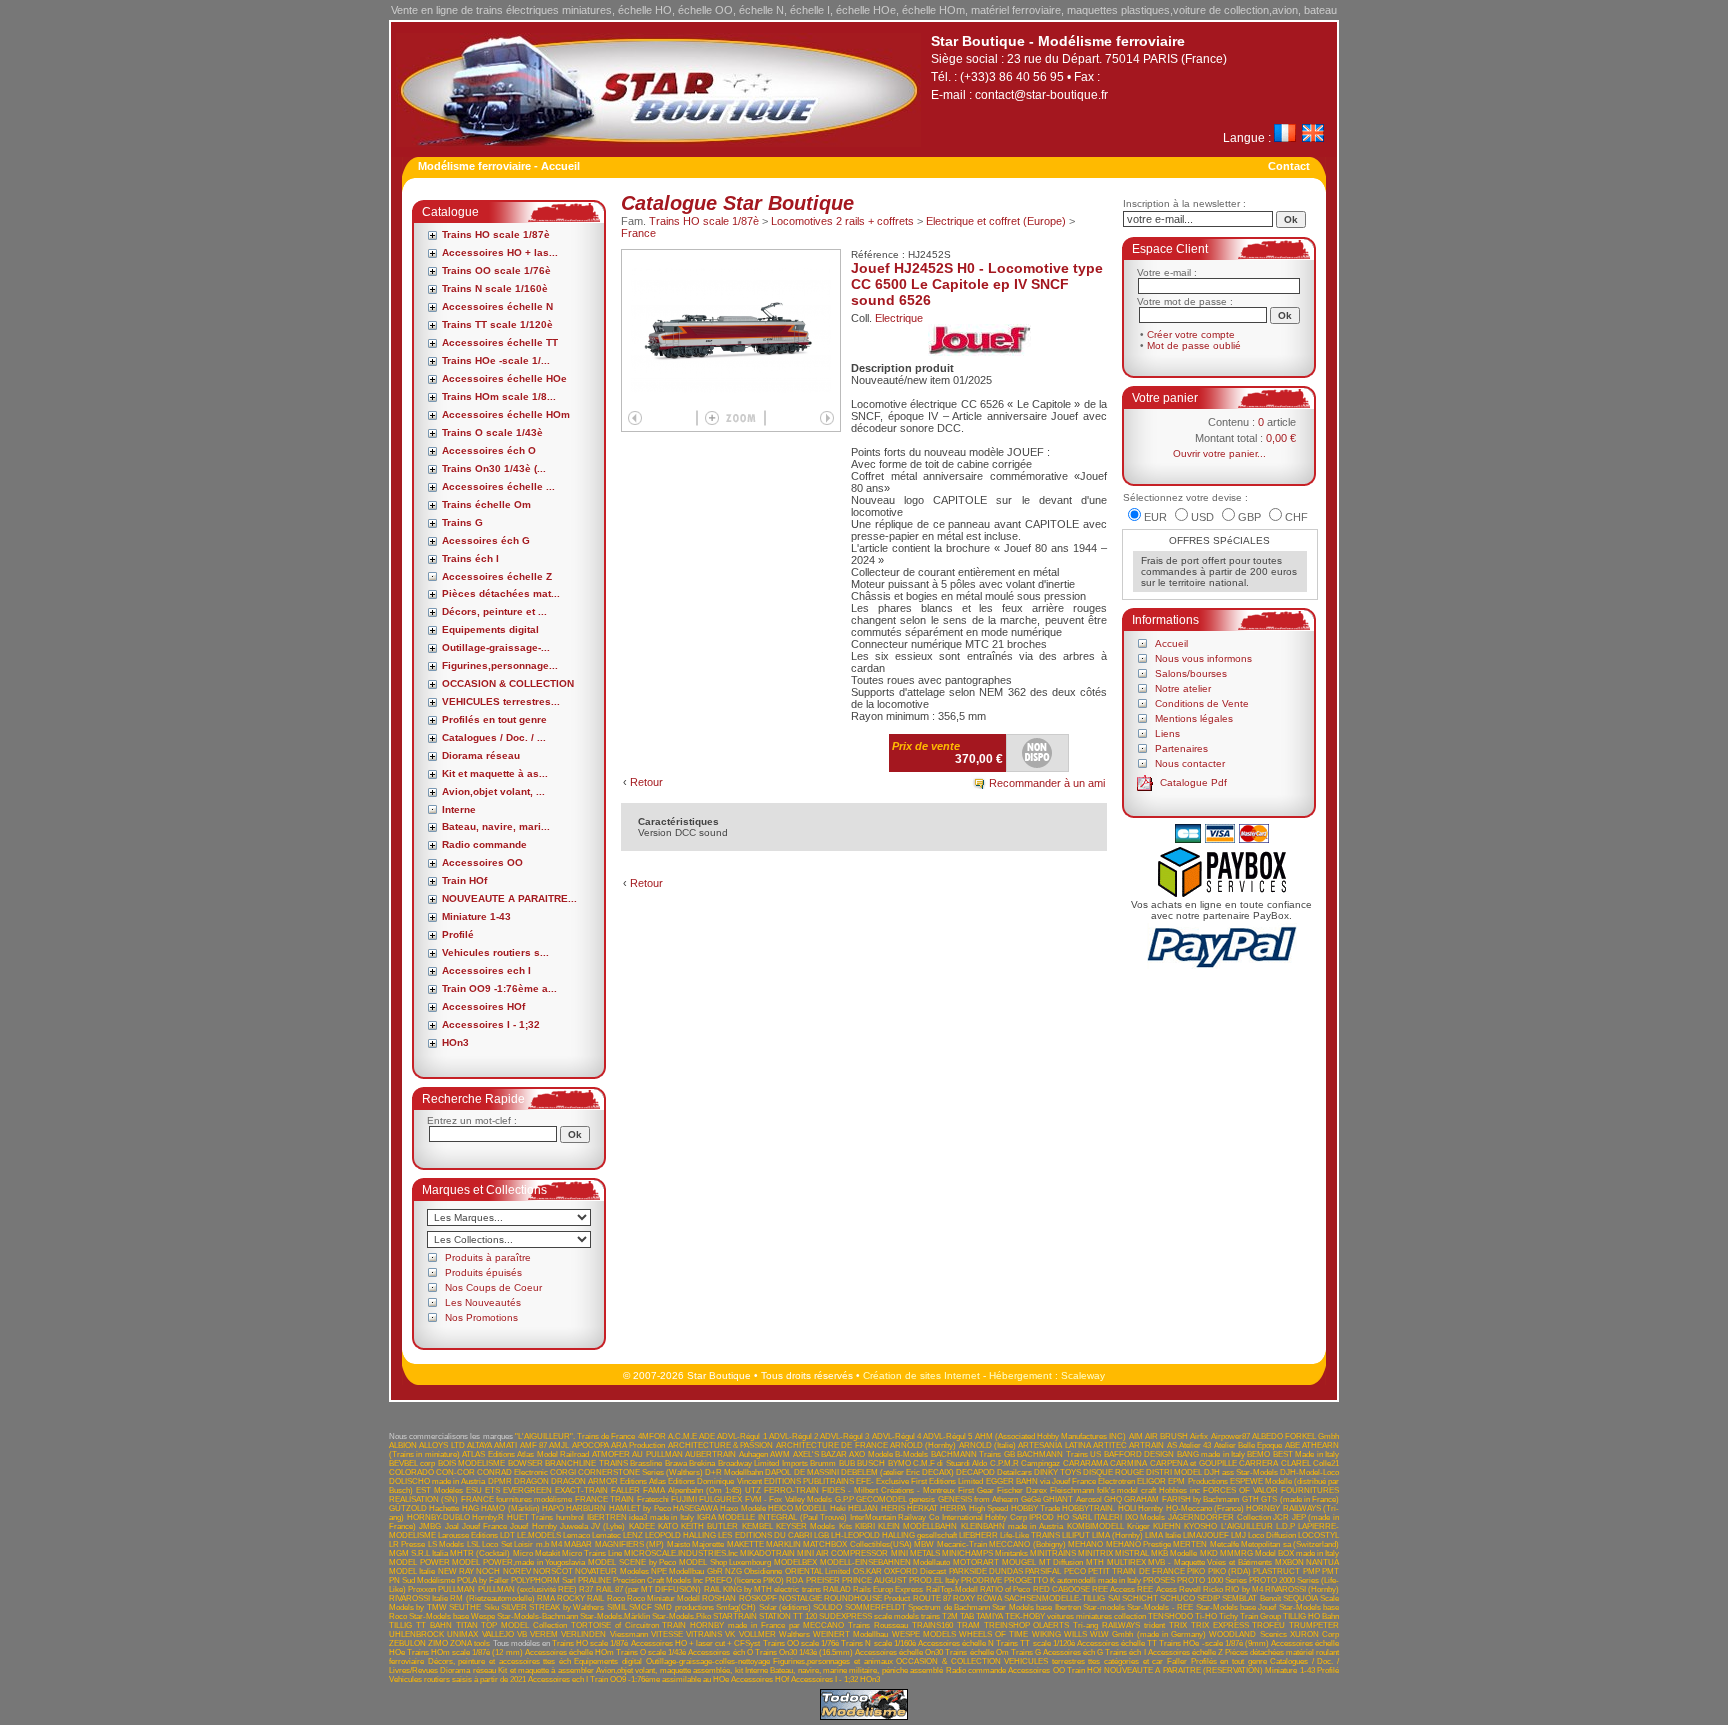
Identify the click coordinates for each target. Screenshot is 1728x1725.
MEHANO (1085, 1544)
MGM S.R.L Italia (418, 1553)
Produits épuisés (483, 1272)
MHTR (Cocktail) (480, 1553)
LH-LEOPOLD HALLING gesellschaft (894, 1535)
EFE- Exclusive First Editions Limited (920, 1481)
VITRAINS (704, 1634)
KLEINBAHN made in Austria (1012, 1526)
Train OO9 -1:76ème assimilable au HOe (659, 1679)
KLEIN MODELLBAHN (917, 1526)
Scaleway (1083, 1375)
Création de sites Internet (921, 1375)
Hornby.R (488, 1517)
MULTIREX (1126, 1562)
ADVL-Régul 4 (896, 1436)
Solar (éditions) (785, 1607)
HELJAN (863, 1508)
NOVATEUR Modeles (611, 1571)
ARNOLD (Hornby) (923, 1445)
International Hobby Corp (984, 1517)
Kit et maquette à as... (495, 773)
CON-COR (455, 1472)
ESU (474, 1490)
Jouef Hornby (533, 1526)
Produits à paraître (488, 1257)
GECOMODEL (881, 1499)
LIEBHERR (978, 1535)
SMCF (640, 1607)
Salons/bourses (1191, 673)
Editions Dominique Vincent (714, 1481)
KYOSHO (1200, 1526)
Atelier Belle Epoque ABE (1257, 1445)
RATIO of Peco (1005, 1589)
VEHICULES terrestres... (501, 701)
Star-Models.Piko (681, 1616)
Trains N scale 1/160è (495, 288)
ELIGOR (1151, 1481)
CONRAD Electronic (512, 1472)
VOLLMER (757, 1634)
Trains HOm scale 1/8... (499, 396)
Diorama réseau (481, 755)
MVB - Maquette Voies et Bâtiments (1209, 1562)
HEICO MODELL (797, 1508)
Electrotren (1116, 1481)
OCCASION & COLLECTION (508, 683)
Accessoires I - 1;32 (491, 1024)
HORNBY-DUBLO (438, 1517)
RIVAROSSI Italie (418, 1598)
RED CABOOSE (1061, 1589)
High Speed (988, 1508)
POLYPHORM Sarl (543, 1580)
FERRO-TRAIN (791, 1490)
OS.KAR (867, 1571)
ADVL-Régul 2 (793, 1436)
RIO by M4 (1243, 1589)
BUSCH (871, 1463)
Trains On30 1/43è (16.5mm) (804, 1652)
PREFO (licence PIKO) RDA (754, 1580)
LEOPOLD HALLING (680, 1535)
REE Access (1113, 1589)
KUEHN (1167, 1526)
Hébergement (1020, 1375)
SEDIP (1208, 1598)
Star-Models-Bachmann (537, 1616)
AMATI (505, 1445)
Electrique (899, 318)
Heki (838, 1508)
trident (1154, 1625)
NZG (733, 1571)
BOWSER (525, 1463)
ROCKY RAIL (580, 1598)
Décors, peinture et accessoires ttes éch (499, 1661)
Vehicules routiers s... (495, 952)
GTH (1250, 1499)
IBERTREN (607, 1517)
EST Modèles (439, 1490)
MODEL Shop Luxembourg (725, 1562)
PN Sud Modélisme (422, 1580)
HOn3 (455, 1042)
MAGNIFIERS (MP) (629, 1544)
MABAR (578, 1544)
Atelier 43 (1195, 1445)
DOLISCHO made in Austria (437, 1481)
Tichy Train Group (1250, 1616)
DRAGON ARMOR (584, 1481)
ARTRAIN (1146, 1445)
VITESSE (667, 1634)
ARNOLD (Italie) (987, 1445)
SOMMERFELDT (875, 1607)
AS (1172, 1445)
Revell (1190, 1589)
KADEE (642, 1526)
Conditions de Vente (1202, 703)
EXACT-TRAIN (581, 1490)
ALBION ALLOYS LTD (427, 1445)
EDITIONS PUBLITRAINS (809, 1481)
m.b (542, 1544)
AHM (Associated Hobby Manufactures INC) (1051, 1436)
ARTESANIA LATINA (1054, 1445)
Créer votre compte (1191, 334)
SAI (1114, 1598)
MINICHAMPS (967, 1553)
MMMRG (1236, 1553)
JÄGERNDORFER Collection (1219, 1517)
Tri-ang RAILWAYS (1106, 1625)
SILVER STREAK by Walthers (552, 1607)
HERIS (893, 1508)
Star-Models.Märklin (615, 1616)
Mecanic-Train (962, 1544)
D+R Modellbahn (734, 1472)
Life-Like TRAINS (1030, 1535)
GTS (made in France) (1300, 1499)
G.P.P (844, 1499)
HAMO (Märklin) (510, 1508)
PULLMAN (456, 1589)
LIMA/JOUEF (1206, 1535)
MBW (924, 1544)
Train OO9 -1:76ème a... (499, 988)
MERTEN (1190, 1544)
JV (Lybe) (608, 1526)
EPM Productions (1197, 1481)
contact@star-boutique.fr (1041, 95)
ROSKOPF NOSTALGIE (780, 1598)
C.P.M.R (1004, 1463)
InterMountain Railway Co (894, 1517)
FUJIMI (684, 1499)
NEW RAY (456, 1571)
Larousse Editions (468, 1535)
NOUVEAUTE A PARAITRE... (509, 898)
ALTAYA (479, 1445)
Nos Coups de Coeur (493, 1287)
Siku (491, 1607)
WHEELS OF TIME (993, 1634)
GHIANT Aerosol (1072, 1499)
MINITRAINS (1053, 1553)
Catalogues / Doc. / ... (494, 737)
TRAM (968, 1625)
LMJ (1238, 1535)
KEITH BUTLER (709, 1526)
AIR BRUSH (1166, 1436)
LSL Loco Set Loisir (500, 1544)
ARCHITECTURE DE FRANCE (832, 1445)
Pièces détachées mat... (501, 593)
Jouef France (484, 1526)
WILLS (1075, 1634)
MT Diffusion (1061, 1562)
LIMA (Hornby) (1117, 1535)
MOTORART (976, 1562)
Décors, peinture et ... (494, 611)
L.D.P (1285, 1526)
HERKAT (922, 1508)
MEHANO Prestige (1138, 1544)
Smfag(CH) (736, 1607)
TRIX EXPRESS (1220, 1625)
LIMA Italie (1163, 1535)
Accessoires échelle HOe (504, 378)
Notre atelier (1183, 688)
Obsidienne (763, 1571)
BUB (847, 1463)
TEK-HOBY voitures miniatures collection (1075, 1616)
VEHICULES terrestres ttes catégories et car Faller (1095, 1661)
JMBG (430, 1526)
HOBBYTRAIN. (1088, 1508)
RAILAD (837, 1589)
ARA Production (638, 1445)
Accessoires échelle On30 (899, 1652)
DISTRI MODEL (1174, 1472)
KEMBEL (757, 1526)
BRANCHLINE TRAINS (586, 1463)
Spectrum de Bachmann (949, 1607)
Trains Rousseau (878, 1625)
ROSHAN (719, 1598)
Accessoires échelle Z (497, 576)
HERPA (953, 1508)
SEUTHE (465, 1607)
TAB (967, 1616)
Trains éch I (470, 558)
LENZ (633, 1535)
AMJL (559, 1445)
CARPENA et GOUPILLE (1193, 1463)
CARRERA (1258, 1463)
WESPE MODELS (924, 1634)
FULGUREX (720, 1499)
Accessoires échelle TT (500, 342)
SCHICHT (1140, 1598)
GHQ (1113, 1499)
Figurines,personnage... (500, 665)
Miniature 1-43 (476, 916)
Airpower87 (1230, 1436)
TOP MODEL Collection (524, 1625)
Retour (646, 782)
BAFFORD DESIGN (1139, 1454)
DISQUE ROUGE (1113, 1472)
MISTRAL (1132, 1553)
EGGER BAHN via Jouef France (1041, 1481)
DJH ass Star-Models (1241, 1472)
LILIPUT (1076, 1535)
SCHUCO (1177, 1598)
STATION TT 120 (788, 1616)
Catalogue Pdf (1193, 782)
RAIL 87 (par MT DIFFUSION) (649, 1589)
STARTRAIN (735, 1616)
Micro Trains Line (592, 1553)
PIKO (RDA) (1229, 1571)
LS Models (446, 1544)
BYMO (899, 1463)
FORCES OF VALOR (1240, 1490)
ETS (492, 1490)
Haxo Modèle (742, 1508)
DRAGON (531, 1481)
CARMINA (1128, 1463)
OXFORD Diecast (915, 1571)
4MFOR (652, 1436)
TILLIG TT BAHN (420, 1625)
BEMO (1258, 1454)
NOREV (517, 1571)
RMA (546, 1598)
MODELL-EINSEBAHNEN (865, 1562)
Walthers (794, 1634)
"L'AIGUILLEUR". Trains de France (575, 1436)
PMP (1311, 1571)
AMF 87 (533, 1445)
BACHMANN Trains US (1059, 1454)
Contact (1289, 166)
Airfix (1199, 1436)
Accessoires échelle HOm (506, 414)
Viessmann (629, 1634)
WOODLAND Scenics (1247, 1634)
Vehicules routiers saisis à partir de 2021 (457, 1679)
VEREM (544, 1634)
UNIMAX (462, 1634)
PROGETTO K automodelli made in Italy (1072, 1580)
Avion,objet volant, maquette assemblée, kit (669, 1670)
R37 (586, 1589)
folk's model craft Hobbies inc (1149, 1490)
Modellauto (931, 1562)
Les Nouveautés (483, 1302)
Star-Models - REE (1160, 1607)
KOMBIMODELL (1095, 1526)
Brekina (702, 1463)
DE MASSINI (816, 1472)
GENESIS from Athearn (978, 1499)
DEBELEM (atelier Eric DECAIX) (897, 1472)
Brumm (823, 1463)
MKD (1209, 1553)
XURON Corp (1314, 1634)
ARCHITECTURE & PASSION (721, 1445)
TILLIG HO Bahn (1311, 1616)
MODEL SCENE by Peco (632, 1562)
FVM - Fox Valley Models (788, 1499)
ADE (707, 1436)
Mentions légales (1194, 718)
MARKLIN (783, 1544)
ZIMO (438, 1643)
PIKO (1196, 1571)
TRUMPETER (1314, 1625)
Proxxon (422, 1589)
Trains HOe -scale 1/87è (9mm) (1214, 1643)
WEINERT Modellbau (850, 1634)
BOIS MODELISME (471, 1463)
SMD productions (683, 1607)
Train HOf (464, 880)
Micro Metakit (536, 1553)
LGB (821, 1535)
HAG (470, 1508)
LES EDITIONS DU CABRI (764, 1535)
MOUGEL (1019, 1562)
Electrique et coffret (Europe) (996, 221)
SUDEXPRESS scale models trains (879, 1616)
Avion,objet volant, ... (493, 791)
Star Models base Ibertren (1036, 1607)
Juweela (574, 1526)
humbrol (570, 1517)
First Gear (976, 1490)
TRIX (1178, 1625)
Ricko (1213, 1589)
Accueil (1171, 643)
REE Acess (1156, 1589)
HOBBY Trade (1035, 1508)
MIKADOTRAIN (767, 1553)
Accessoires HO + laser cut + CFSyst (696, 1643)
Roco (616, 1598)
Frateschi (653, 1499)
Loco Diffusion (1272, 1535)
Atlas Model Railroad (553, 1454)
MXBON (1289, 1562)
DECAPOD (975, 1472)
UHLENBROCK (416, 1634)
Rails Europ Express (888, 1589)
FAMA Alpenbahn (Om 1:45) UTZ (702, 1490)
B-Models (911, 1454)
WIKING (1046, 1634)
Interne (459, 809)
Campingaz (1040, 1463)
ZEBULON (407, 1643)
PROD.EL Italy (934, 1580)
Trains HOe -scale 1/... (496, 360)
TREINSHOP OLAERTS (1027, 1625)
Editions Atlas (643, 1481)
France (638, 233)
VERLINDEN (583, 1634)
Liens (1167, 733)
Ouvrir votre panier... (1219, 453)
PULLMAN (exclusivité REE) (527, 1589)
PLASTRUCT (1276, 1571)
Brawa (676, 1463)
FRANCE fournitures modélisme (517, 1499)
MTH (1095, 1562)
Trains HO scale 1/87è (496, 234)
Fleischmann (1072, 1490)
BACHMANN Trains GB (973, 1454)
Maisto (678, 1544)
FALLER (625, 1490)
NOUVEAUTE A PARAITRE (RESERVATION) (1183, 1670)
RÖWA (989, 1598)
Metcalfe (1224, 1544)
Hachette (444, 1508)
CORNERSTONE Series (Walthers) (640, 1472)
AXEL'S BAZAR (820, 1454)
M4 (556, 1544)
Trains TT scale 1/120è (497, 324)
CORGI (563, 1472)
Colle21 (1326, 1463)
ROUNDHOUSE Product (867, 1598)
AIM (1136, 1436)
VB (522, 1634)
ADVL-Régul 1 (741, 1436)
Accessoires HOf (483, 1006)
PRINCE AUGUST (874, 1580)
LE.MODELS (539, 1535)
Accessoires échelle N (497, 306)
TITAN (467, 1625)
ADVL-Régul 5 (947, 1436)
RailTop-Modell (952, 1589)
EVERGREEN (527, 1490)
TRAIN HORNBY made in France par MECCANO (753, 1625)
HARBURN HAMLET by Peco (618, 1508)
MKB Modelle (1174, 1553)
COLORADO (411, 1472)
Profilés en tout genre (494, 719)
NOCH (488, 1571)
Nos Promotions (481, 1317)
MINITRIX (1095, 1553)
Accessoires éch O (489, 450)
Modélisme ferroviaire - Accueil (499, 166)
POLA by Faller (483, 1580)
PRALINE (594, 1580)
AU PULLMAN (657, 1454)
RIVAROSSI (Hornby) (1302, 1589)
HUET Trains (530, 1517)
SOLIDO (827, 1607)
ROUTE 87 (932, 1598)
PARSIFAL (1043, 1571)
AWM (780, 1454)
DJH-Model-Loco (1309, 1472)
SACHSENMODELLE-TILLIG (1054, 1598)
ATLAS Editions (488, 1454)
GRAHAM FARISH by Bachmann (1181, 1499)
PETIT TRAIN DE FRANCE (1136, 1571)
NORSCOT (553, 1571)
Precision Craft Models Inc (658, 1580)
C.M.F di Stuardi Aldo (950, 1463)
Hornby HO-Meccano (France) (1191, 1508)
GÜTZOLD (408, 1508)
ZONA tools (470, 1643)
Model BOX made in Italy (1297, 1553)
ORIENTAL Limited (817, 1571)
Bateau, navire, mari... (496, 826)
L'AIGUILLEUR (1247, 1526)
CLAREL (1296, 1463)
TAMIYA (989, 1616)
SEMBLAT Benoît (1251, 1598)
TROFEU (1268, 1625)
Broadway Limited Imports (763, 1463)
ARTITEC (1110, 1445)
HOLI (1127, 1508)
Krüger (1138, 1526)
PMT (1330, 1571)
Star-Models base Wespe (452, 1616)
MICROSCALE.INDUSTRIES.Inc (681, 1553)
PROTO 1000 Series (1212, 1580)
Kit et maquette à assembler (546, 1670)
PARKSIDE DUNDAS (986, 1571)
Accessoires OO (482, 862)
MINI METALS (915, 1553)
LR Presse (407, 1544)
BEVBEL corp (412, 1463)
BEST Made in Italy (1306, 1454)
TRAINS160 (932, 1625)
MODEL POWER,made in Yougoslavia (518, 1562)
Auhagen (753, 1454)
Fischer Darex (1022, 1490)
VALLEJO (498, 1634)
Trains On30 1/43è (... (494, 468)
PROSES (1159, 1580)
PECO (1075, 1571)
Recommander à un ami (1047, 783)
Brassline (646, 1463)
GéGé (1031, 1499)
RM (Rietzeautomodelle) (492, 1598)
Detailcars (1014, 1472)
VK (730, 1634)
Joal (452, 1526)
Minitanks (1011, 1553)
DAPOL (778, 1472)
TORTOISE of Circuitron (615, 1625)
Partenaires (1181, 748)
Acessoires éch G (486, 540)
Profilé (458, 934)
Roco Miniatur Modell (663, 1598)
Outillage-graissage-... (496, 647)
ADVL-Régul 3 (844, 1436)
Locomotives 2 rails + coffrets (842, 221)
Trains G (462, 522)
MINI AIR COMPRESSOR (842, 1553)
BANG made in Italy (1211, 1454)
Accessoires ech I (486, 970)
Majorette (708, 1544)
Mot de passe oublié (1194, 345)
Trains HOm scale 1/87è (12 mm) (465, 1652)
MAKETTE (745, 1544)
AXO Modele (870, 1454)
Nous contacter (1190, 763)
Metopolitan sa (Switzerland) (1290, 1544)
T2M (950, 1616)
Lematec (606, 1535)
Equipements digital (490, 629)
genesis (922, 1499)
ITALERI (1108, 1517)
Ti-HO (1206, 1616)
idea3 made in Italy (661, 1517)
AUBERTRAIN (710, 1454)
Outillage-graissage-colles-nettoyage (708, 1661)
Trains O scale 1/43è (492, 432)
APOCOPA (590, 1445)
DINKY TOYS (1057, 1472)
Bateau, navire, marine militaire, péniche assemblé (856, 1670)
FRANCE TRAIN (604, 1499)
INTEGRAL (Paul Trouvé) (802, 1517)
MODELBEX (795, 1562)
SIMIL (617, 1607)
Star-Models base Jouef (1236, 1607)
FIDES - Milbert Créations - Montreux (888, 1490)
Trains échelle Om (486, 504)
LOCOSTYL (1318, 1535)
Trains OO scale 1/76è (496, 270)
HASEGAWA (695, 1508)
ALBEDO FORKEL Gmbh (1295, 1436)
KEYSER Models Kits (814, 1526)
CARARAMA (1085, 1463)
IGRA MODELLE (726, 1517)
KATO (668, 1526)
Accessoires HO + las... (500, 252)
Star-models (1104, 1607)
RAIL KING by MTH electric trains (762, 1589)
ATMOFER (611, 1454)
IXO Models (1145, 1517)
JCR (1281, 1517)
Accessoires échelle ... (498, 486)
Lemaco (576, 1535)
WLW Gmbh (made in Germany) (1148, 1634)
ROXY (964, 1598)
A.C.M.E (682, 1436)
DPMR (500, 1481)
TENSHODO (1170, 1616)
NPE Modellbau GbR (687, 1571)
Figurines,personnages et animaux (832, 1661)
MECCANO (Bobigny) (1027, 1544)
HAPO (553, 1508)
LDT (507, 1535)
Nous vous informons (1203, 658)
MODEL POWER (419, 1562)
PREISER (823, 1580)
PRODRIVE (981, 1580)
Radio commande (484, 844)
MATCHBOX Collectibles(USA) (857, 1544)
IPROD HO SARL (1060, 1517)
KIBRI (865, 1526)
